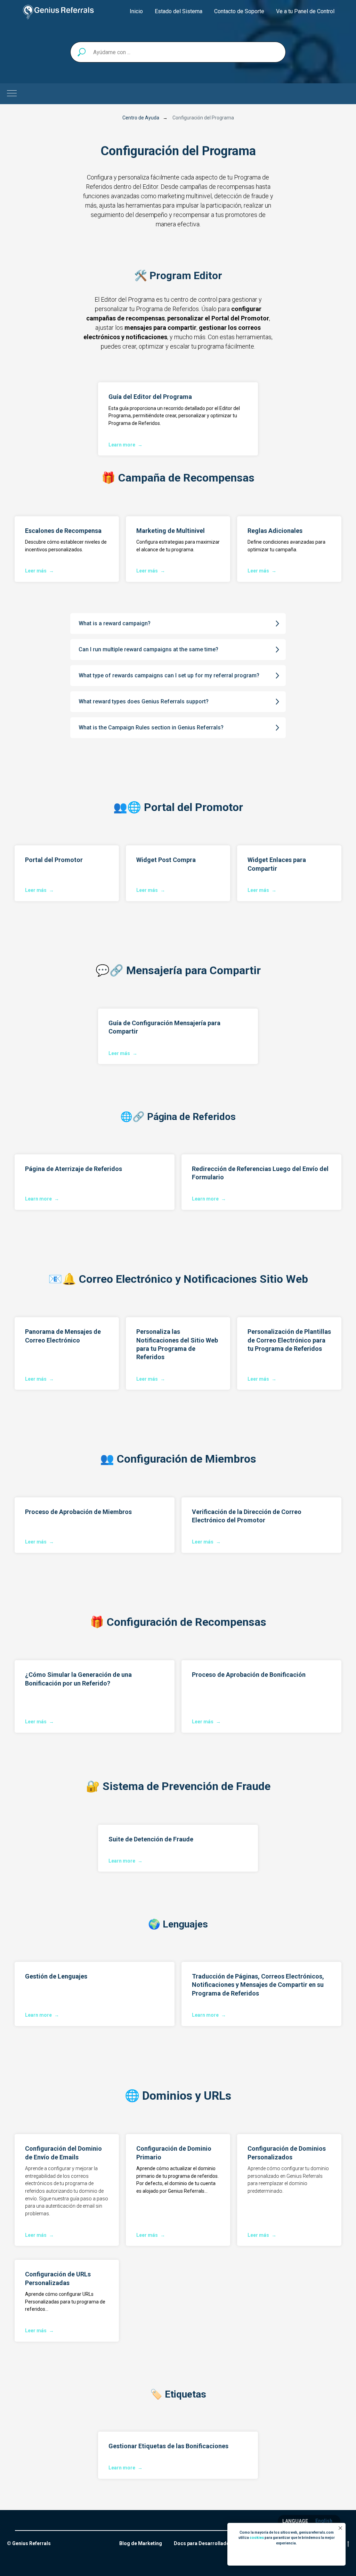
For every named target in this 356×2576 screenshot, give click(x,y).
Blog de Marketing (141, 2543)
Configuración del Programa (203, 118)
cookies (257, 2538)
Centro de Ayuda (141, 118)
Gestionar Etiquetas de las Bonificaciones (168, 2446)
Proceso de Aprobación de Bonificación (249, 1675)
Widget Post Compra (166, 860)
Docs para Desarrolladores (205, 2543)
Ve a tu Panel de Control (305, 11)
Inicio (136, 11)
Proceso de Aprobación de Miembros (78, 1512)
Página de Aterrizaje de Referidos (74, 1169)
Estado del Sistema (179, 11)
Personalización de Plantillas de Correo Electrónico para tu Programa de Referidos (289, 1340)
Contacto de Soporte (239, 11)
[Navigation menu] (12, 94)
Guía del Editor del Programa (150, 397)
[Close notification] (340, 2528)
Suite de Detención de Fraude (151, 1839)
